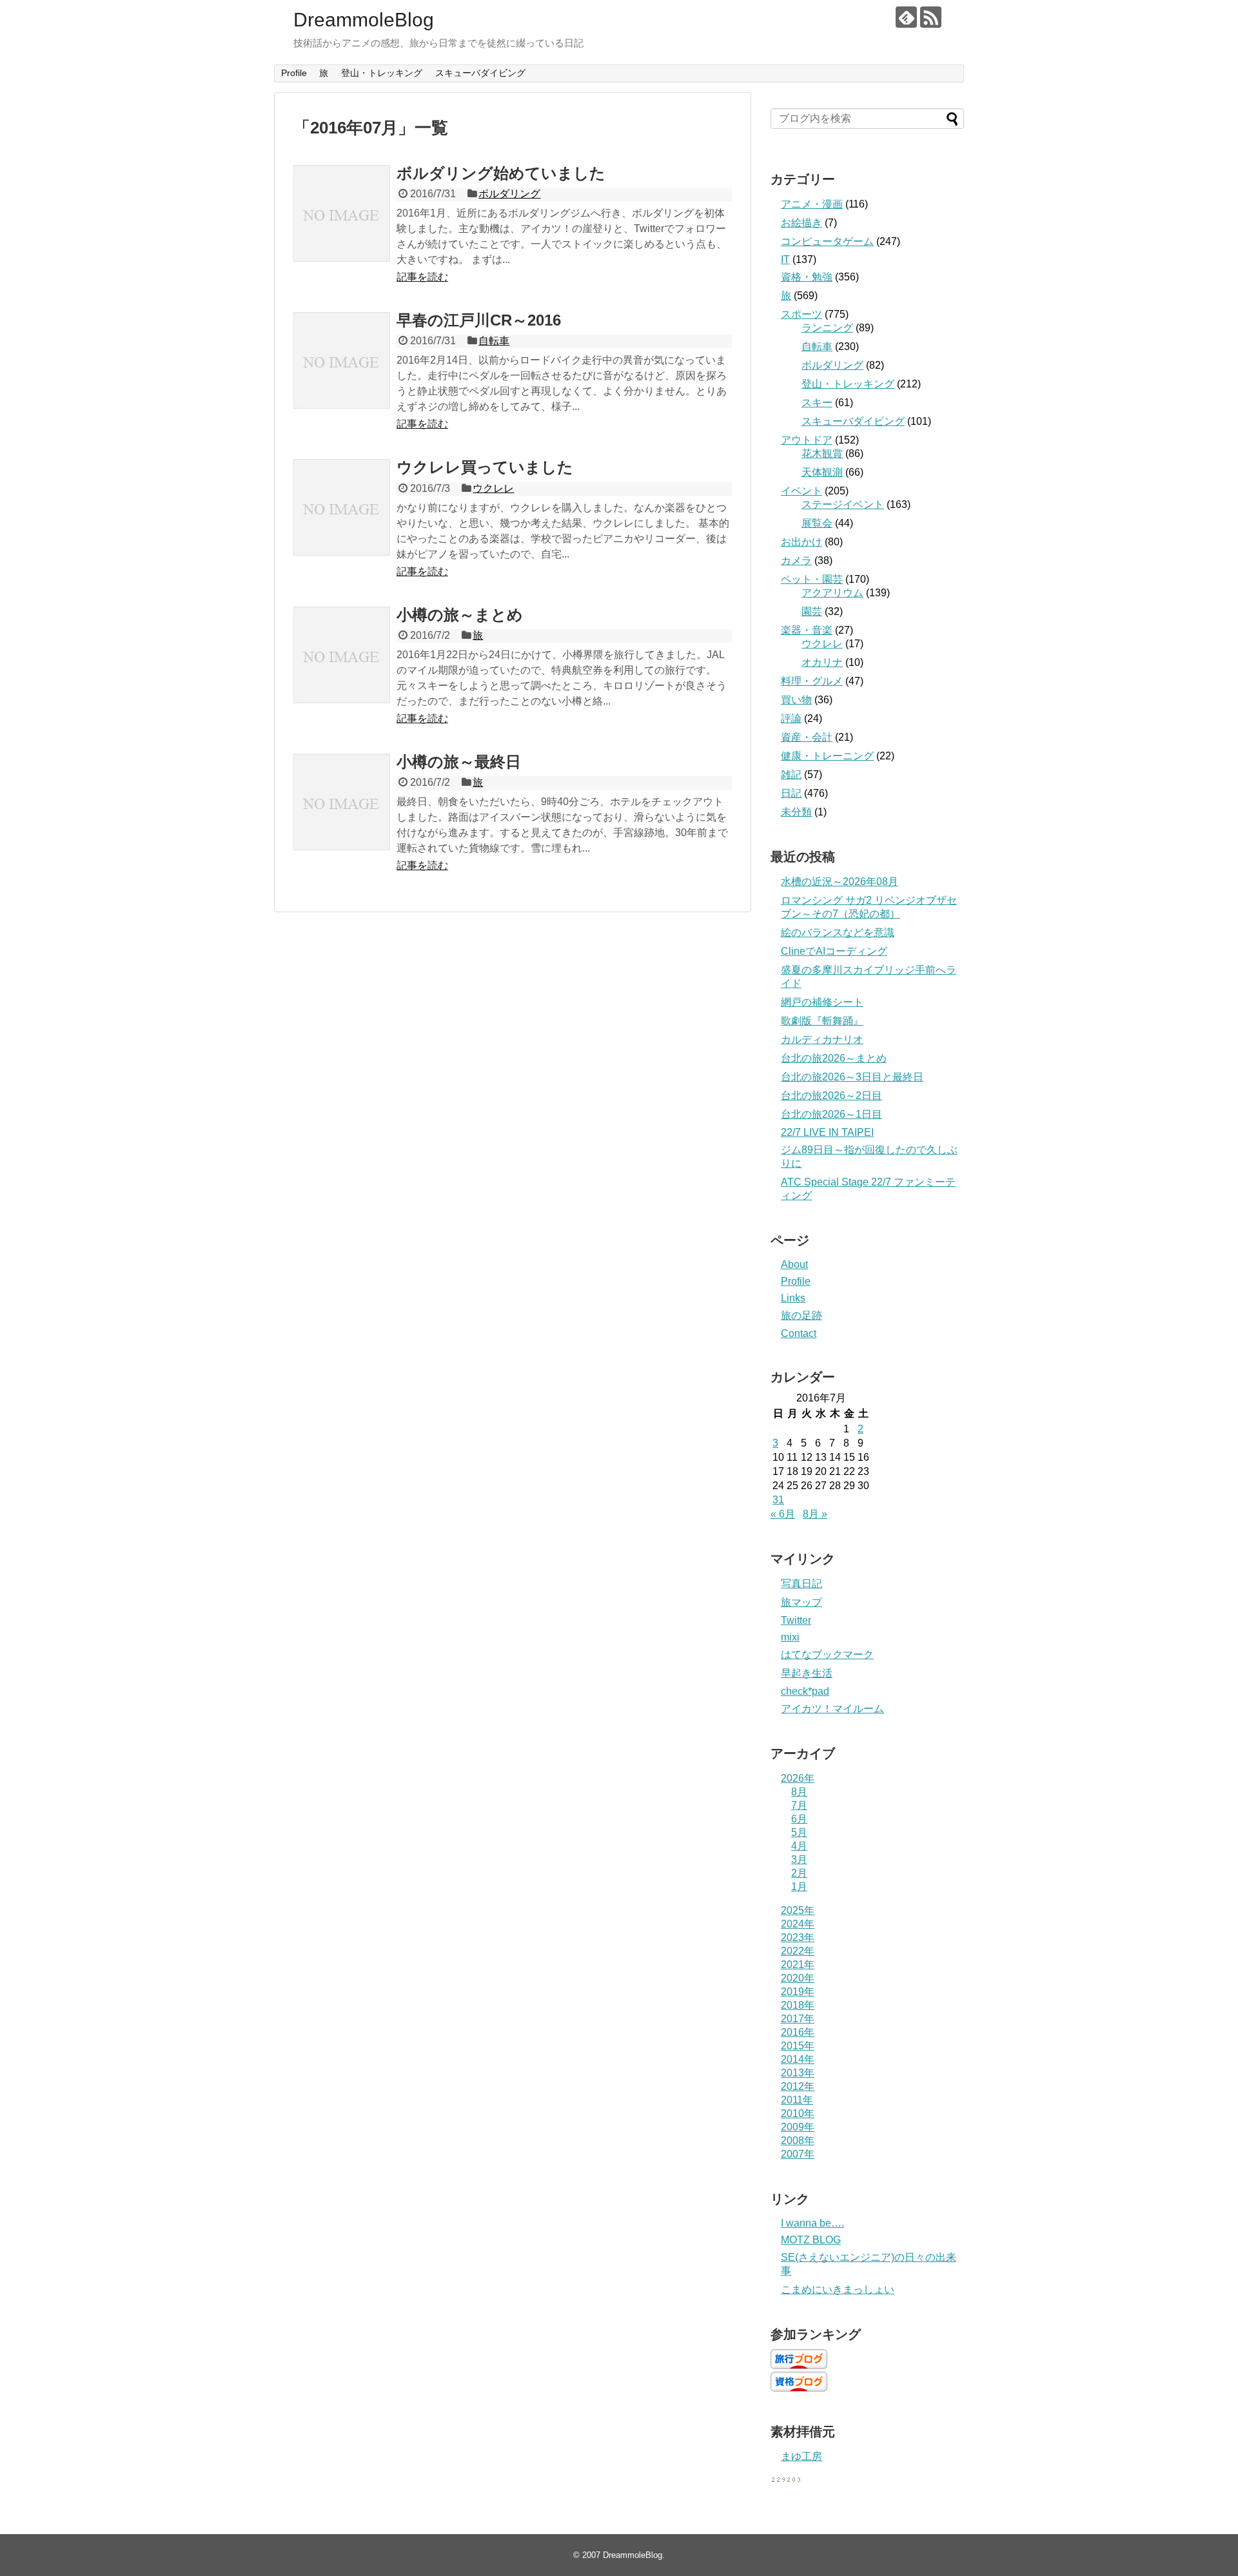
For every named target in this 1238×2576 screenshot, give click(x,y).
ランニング (827, 328)
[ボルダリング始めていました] (342, 213)
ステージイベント (843, 504)
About (794, 1264)
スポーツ (801, 314)
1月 (799, 1887)
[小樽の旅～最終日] (342, 802)
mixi (790, 1637)
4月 (799, 1846)
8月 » (815, 1514)
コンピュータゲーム (827, 241)
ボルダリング (509, 194)
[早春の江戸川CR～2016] (342, 360)
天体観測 (822, 472)
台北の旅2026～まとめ (834, 1058)
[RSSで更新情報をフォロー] (931, 17)
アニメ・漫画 (812, 204)
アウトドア (807, 440)
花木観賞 (822, 454)
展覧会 (817, 523)
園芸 (812, 611)
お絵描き (801, 223)
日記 (791, 793)
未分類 (796, 812)
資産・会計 (807, 737)
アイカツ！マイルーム (832, 1709)
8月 (799, 1792)
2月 (799, 1873)
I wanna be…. (812, 2223)
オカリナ (822, 662)
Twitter (796, 1620)
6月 (799, 1819)
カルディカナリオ (822, 1039)
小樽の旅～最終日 (459, 762)
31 (778, 1500)
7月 (799, 1805)
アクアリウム (832, 593)
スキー (817, 403)
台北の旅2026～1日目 (831, 1114)
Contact (799, 1333)
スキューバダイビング (480, 73)
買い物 (796, 700)
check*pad (805, 1691)
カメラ (796, 561)
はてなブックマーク (827, 1654)
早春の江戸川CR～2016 (479, 320)
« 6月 (783, 1514)
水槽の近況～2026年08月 (840, 882)
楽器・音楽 (807, 630)
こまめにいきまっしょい (838, 2289)
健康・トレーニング (827, 756)
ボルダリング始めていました (501, 173)
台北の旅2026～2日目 (831, 1096)
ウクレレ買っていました (485, 467)
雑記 (791, 775)
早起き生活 (807, 1673)
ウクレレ (493, 488)
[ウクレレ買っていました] (342, 507)
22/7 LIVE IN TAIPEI (827, 1132)
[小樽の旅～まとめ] (342, 655)
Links (793, 1298)
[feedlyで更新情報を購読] (906, 17)
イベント (801, 491)
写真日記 (801, 1584)
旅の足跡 (801, 1315)
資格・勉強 (807, 277)
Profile (294, 73)
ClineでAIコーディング (834, 951)
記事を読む (422, 277)
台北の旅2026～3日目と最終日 (852, 1077)
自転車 (494, 341)
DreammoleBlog (364, 20)
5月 (799, 1832)
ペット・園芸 (812, 579)
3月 (799, 1859)
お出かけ (801, 542)
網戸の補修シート (822, 1002)
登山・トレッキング (382, 73)
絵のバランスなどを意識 (838, 932)
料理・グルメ (812, 681)
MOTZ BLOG (811, 2240)
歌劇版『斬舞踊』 (822, 1021)
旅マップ (801, 1602)
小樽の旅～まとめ (460, 615)
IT (785, 259)
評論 (791, 718)
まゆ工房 (801, 2456)
